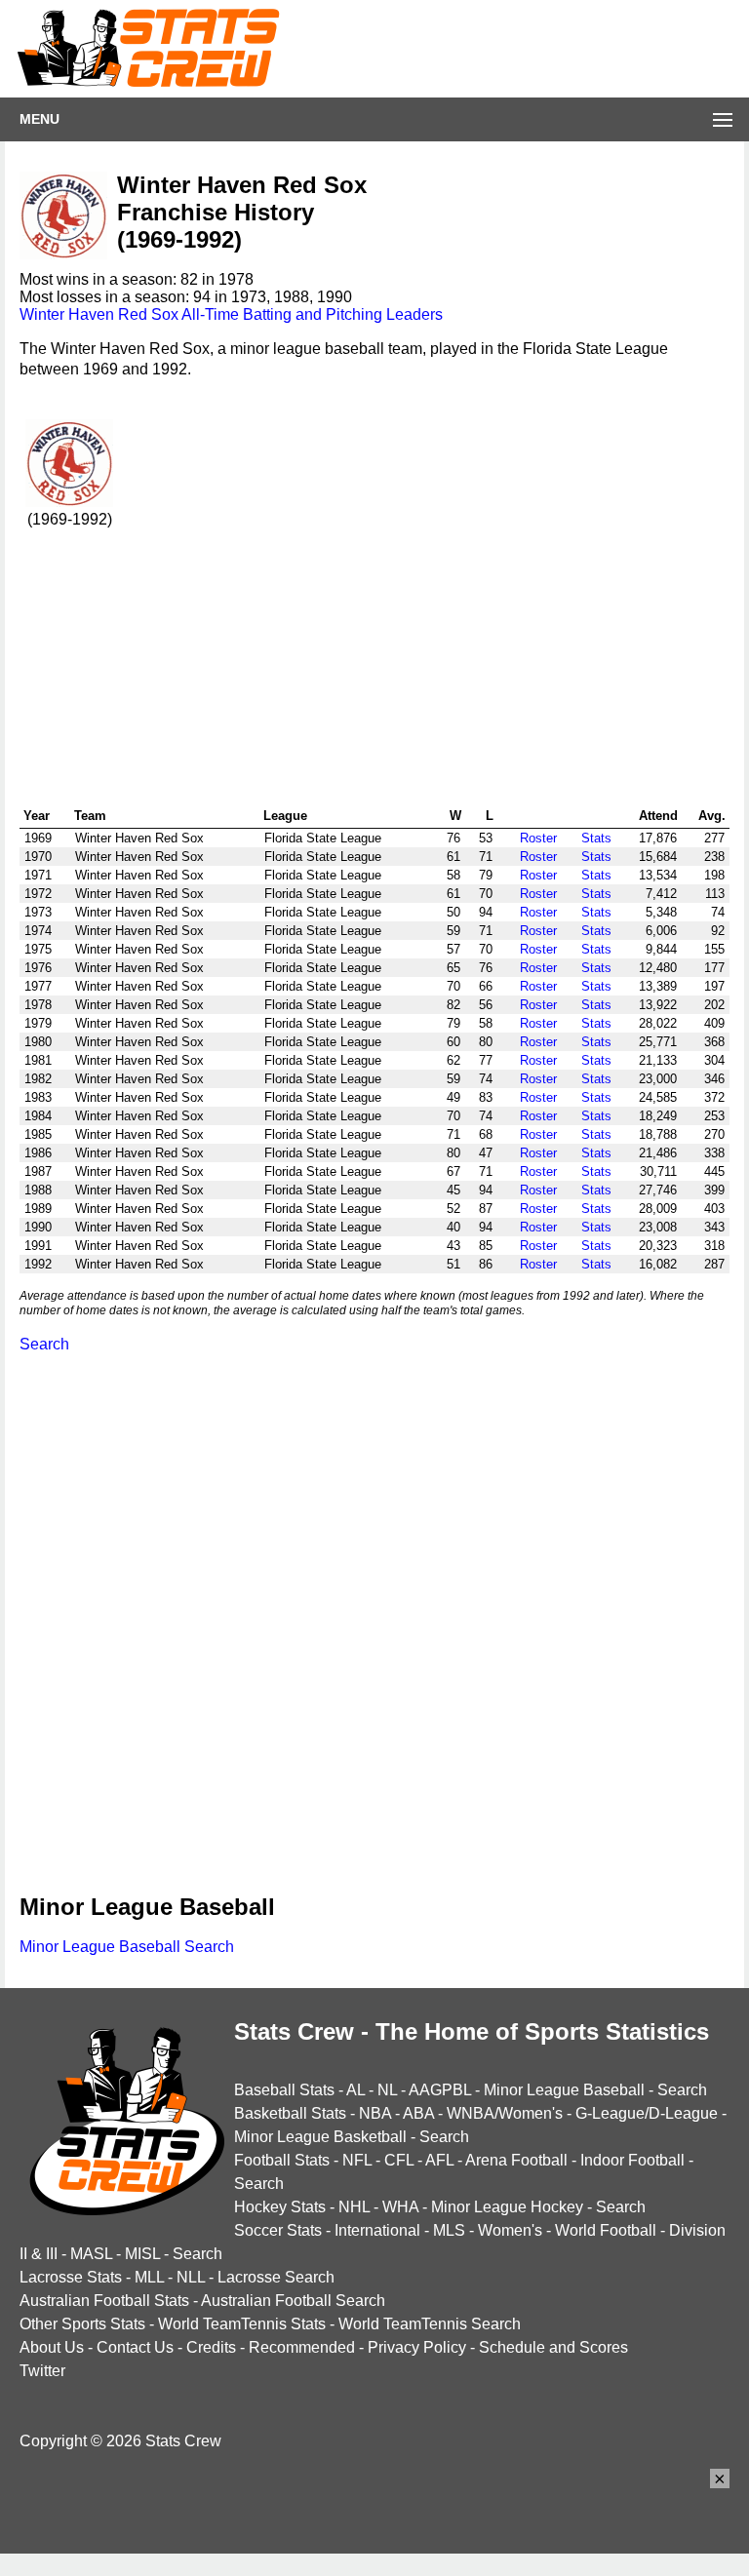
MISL (142, 2254)
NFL (357, 2160)
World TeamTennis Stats (242, 2324)
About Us (52, 2347)
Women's (510, 2230)
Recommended (302, 2347)
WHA (400, 2207)
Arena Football (516, 2160)
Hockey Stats (280, 2207)
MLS (449, 2230)
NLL (191, 2277)
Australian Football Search (293, 2301)
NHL (354, 2207)
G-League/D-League (647, 2113)
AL (355, 2090)
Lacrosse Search (276, 2277)
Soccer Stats (278, 2230)
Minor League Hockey (507, 2207)
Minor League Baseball (564, 2090)
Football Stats (282, 2160)
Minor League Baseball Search (127, 1947)
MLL (149, 2277)
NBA (375, 2113)
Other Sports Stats (82, 2324)
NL (387, 2090)
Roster (538, 838)
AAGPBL (440, 2090)
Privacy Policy (417, 2347)
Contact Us (135, 2347)
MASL (91, 2254)
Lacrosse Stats (71, 2277)
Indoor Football (632, 2160)
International (377, 2230)
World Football (606, 2230)
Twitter (42, 2371)
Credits (211, 2347)
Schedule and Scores (553, 2347)
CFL (399, 2160)
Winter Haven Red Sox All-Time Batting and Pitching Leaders (231, 314)
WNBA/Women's (505, 2113)
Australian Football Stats (104, 2301)
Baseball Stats (284, 2090)
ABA (418, 2113)
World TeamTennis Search (430, 2324)
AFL (439, 2160)
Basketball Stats (290, 2113)
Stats (596, 838)
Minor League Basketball (320, 2137)
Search (44, 1344)
